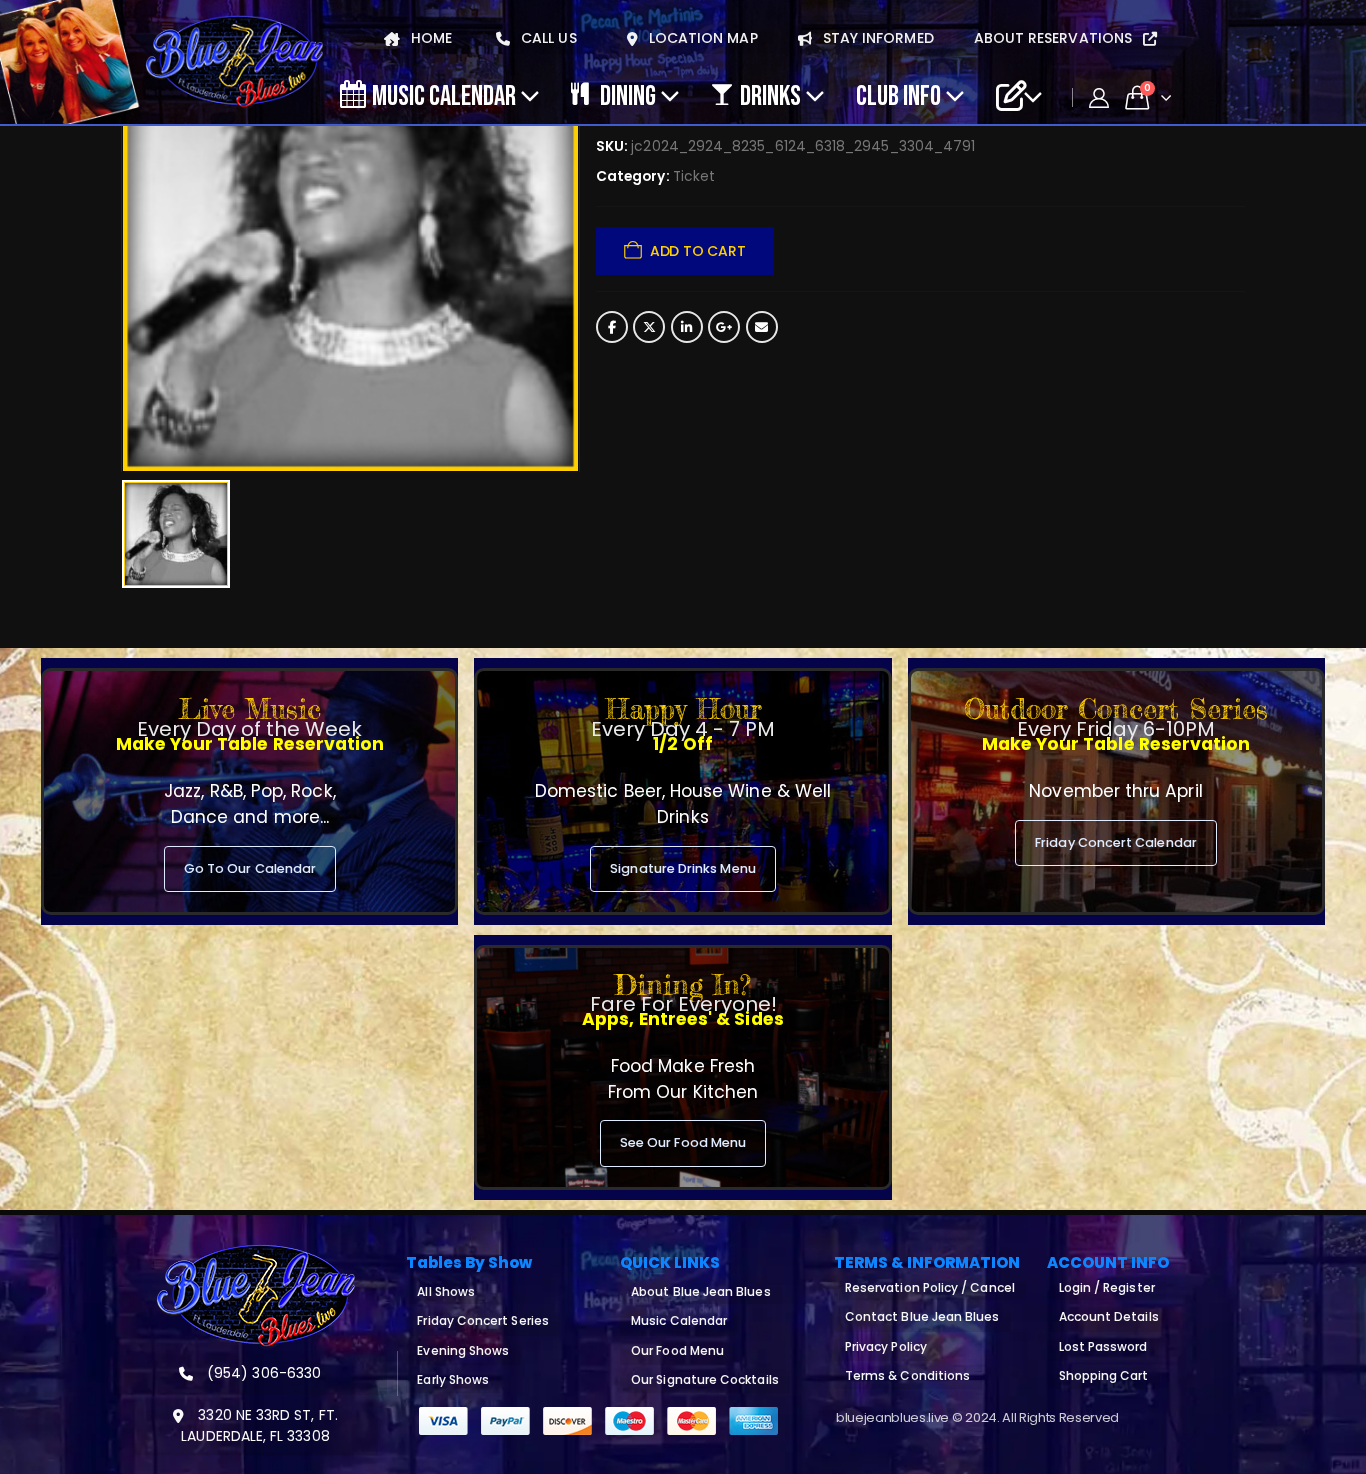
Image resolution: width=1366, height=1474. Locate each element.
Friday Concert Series (482, 1320)
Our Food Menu (677, 1350)
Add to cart (698, 251)
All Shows (446, 1291)
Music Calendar (444, 95)
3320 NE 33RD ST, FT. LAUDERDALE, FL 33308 (259, 1425)
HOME (429, 38)
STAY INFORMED (876, 38)
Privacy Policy (886, 1346)
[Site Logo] (234, 62)
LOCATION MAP (701, 38)
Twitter (649, 327)
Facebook (612, 327)
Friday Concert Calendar (1116, 842)
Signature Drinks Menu (682, 868)
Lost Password (1103, 1346)
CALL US (547, 38)
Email (762, 327)
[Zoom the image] (256, 1256)
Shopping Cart (1104, 1375)
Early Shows (453, 1379)
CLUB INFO (898, 95)
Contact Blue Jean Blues (922, 1316)
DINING (628, 95)
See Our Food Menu (683, 1142)
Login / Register (1107, 1287)
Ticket (694, 176)
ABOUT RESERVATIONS (1055, 38)
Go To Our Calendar (250, 868)
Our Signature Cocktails (705, 1379)
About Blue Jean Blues (700, 1291)
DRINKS (770, 95)
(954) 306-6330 (262, 1373)
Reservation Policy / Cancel (930, 1287)
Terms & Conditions (907, 1375)
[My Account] (1099, 98)
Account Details (1109, 1316)
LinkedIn (687, 327)
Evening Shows (463, 1350)
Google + (724, 327)
